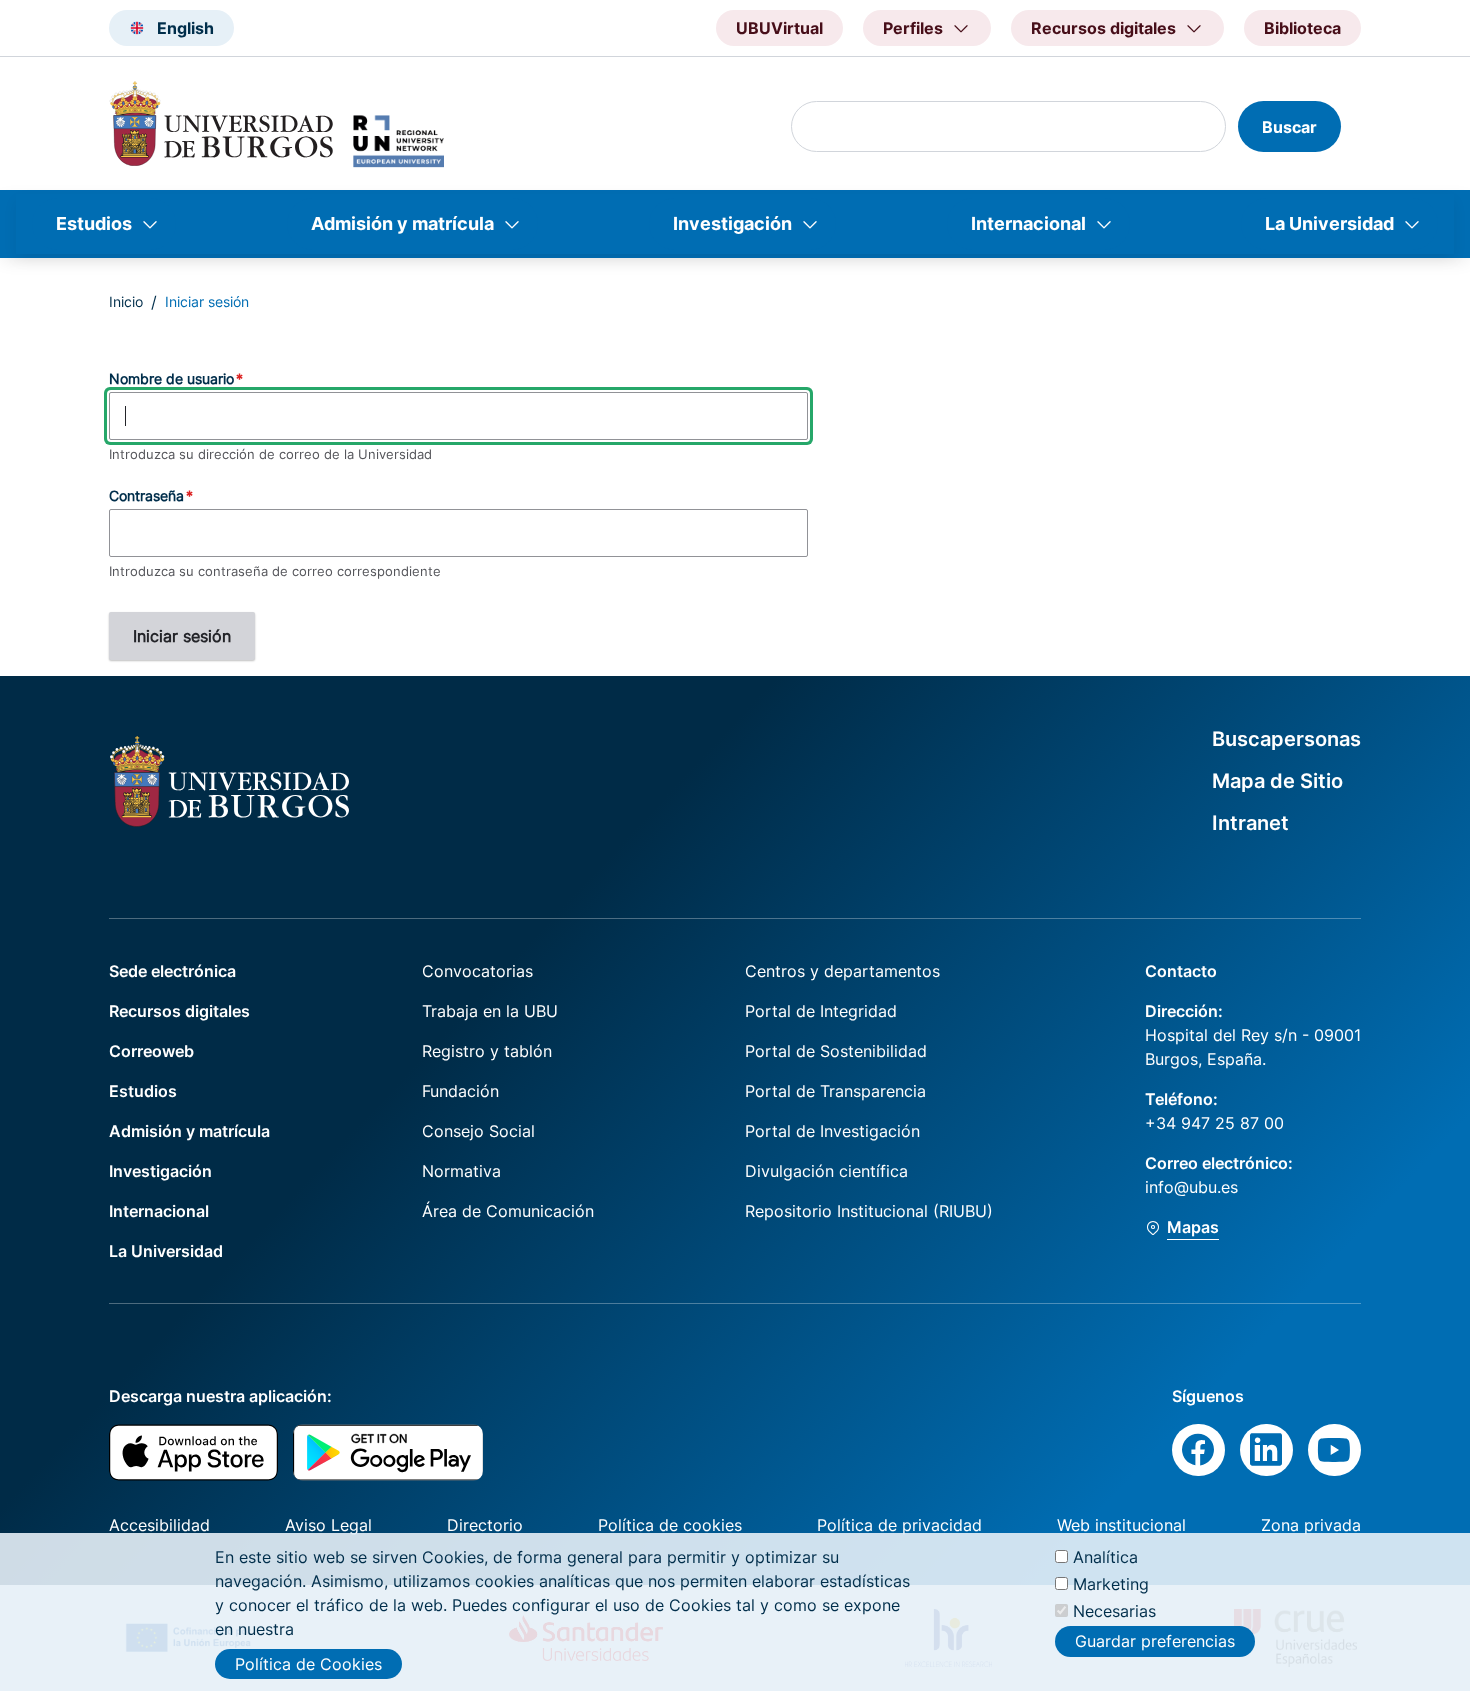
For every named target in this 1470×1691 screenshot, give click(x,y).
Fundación (460, 1091)
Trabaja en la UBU (490, 1011)
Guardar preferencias (1155, 1641)
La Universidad (1329, 223)
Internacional (1028, 223)
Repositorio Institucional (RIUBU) (869, 1211)
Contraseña (146, 495)
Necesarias (1114, 1611)
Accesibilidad (159, 1525)
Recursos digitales (179, 1011)
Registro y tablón (487, 1051)
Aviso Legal (328, 1525)
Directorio (485, 1525)
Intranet (1250, 823)
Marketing (1111, 1584)
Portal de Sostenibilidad (836, 1051)
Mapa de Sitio (1277, 781)
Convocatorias (477, 971)
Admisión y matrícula (402, 223)
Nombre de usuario (171, 378)
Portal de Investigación (832, 1131)
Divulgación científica (826, 1171)
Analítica (1105, 1557)
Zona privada (1311, 1525)
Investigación (732, 223)
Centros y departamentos (842, 971)
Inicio (126, 301)
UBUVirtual (779, 28)
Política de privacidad (899, 1525)
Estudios (94, 223)
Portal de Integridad (821, 1011)
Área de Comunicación (508, 1211)
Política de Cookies (308, 1664)
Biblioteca (1302, 28)
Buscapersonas (1286, 739)
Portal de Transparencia (835, 1091)
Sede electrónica (172, 971)
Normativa (461, 1171)
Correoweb (151, 1051)
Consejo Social (478, 1131)
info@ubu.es (1191, 1187)
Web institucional (1121, 1525)
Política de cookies (670, 1525)
